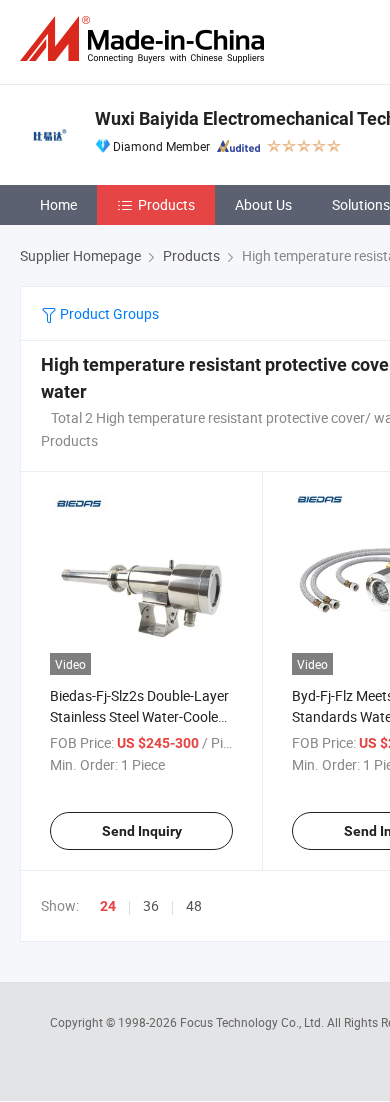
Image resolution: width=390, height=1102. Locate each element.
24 (108, 906)
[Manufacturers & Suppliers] (146, 39)
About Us (263, 204)
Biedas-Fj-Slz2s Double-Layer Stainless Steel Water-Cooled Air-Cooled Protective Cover (139, 716)
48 (194, 905)
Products (166, 204)
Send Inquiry (142, 831)
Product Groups (108, 313)
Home (58, 204)
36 (151, 905)
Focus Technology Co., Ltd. (253, 1022)
